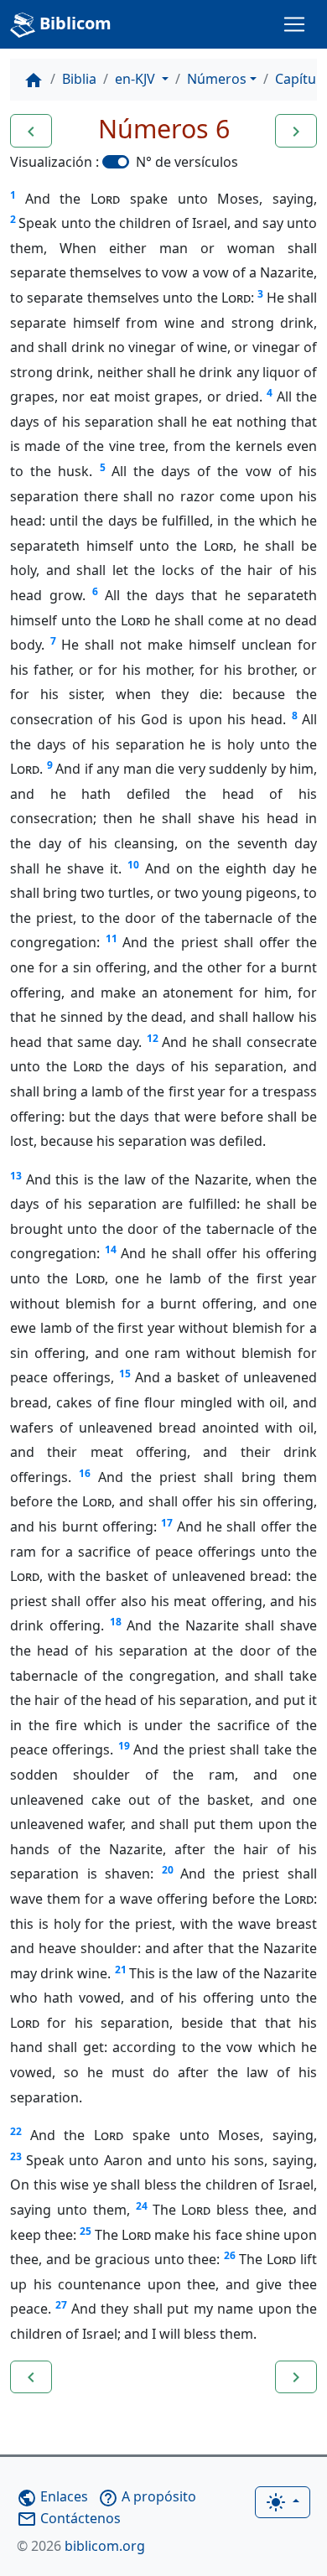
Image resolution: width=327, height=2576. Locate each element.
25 (86, 2231)
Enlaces (52, 2496)
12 (153, 1038)
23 (16, 2156)
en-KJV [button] (137, 79)
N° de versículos (187, 162)
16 (85, 1473)
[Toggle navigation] (294, 24)
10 (133, 865)
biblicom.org (81, 2546)
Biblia (79, 79)
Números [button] (217, 79)
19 (124, 1746)
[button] (31, 131)
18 (116, 1622)
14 (111, 1249)
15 (125, 1374)
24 (142, 2206)
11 (112, 938)
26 (230, 2255)
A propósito (147, 2496)
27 (61, 2305)
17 (167, 1523)
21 (121, 1970)
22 (16, 2131)
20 (168, 1870)
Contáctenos (69, 2518)
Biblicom (73, 23)
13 (16, 1176)
